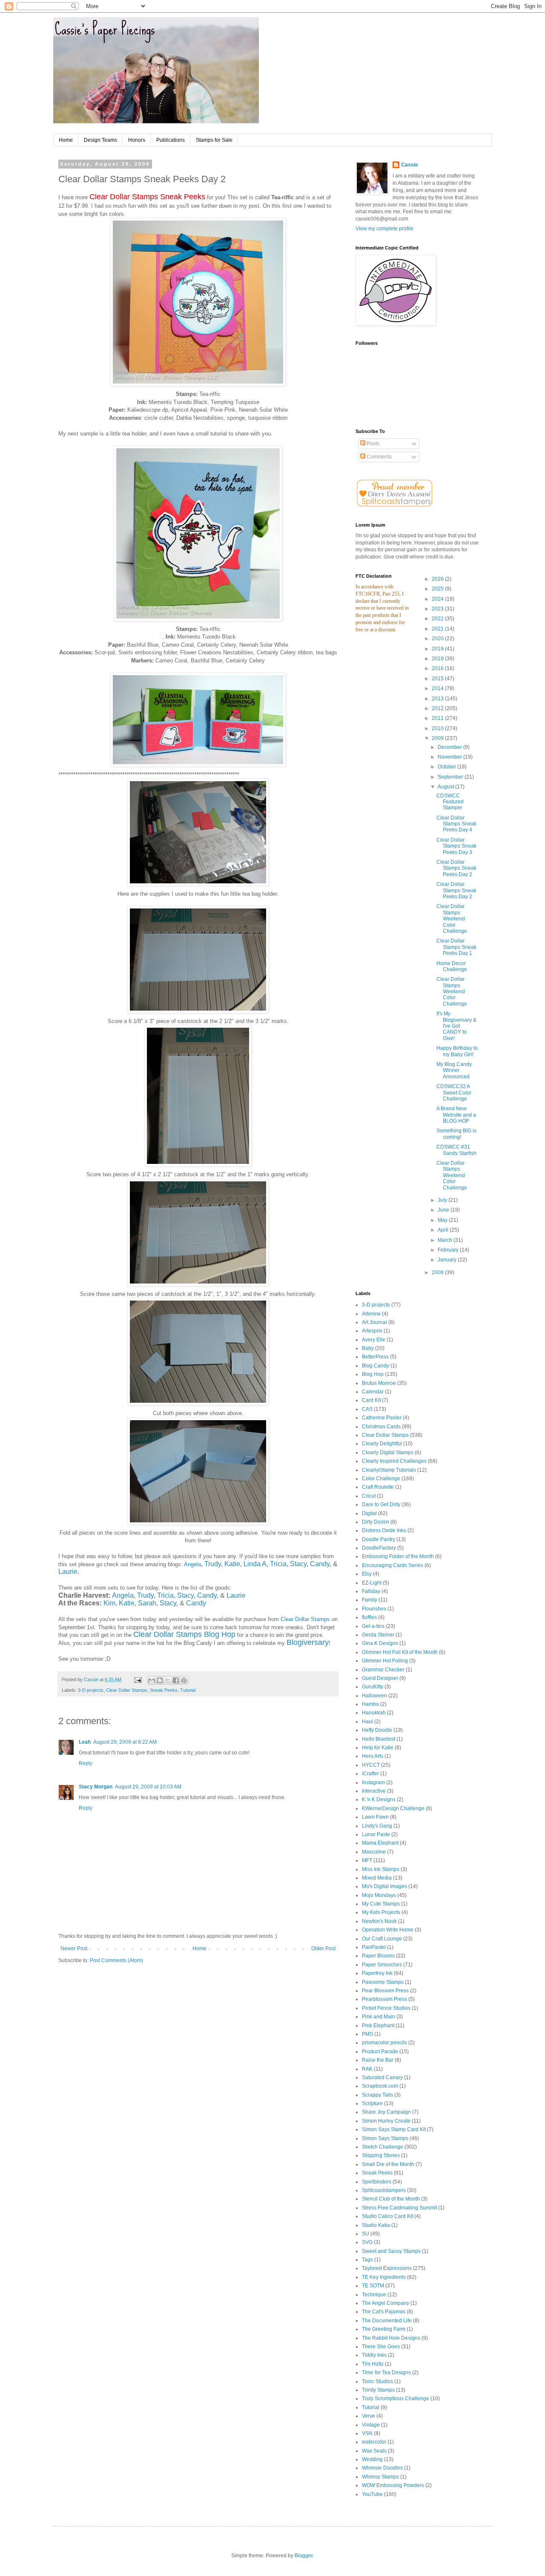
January (448, 1260)
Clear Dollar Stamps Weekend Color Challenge (452, 919)
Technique (374, 2295)
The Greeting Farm (384, 2329)
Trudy (213, 1564)
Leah (85, 1742)
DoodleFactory (379, 1548)
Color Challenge (381, 1479)
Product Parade (380, 2052)
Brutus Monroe (379, 1383)
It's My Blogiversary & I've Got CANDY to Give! (456, 1026)
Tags (367, 2260)
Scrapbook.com (380, 2086)
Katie (232, 1564)
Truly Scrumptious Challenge (396, 2398)
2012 (438, 708)
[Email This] (152, 1680)
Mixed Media (377, 1878)
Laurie (68, 1572)
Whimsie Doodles (382, 2468)
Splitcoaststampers (384, 2190)
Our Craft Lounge (382, 1939)
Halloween (374, 1696)
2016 (438, 668)
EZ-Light (372, 1583)
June (444, 1210)
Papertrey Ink (377, 1973)
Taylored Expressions (387, 2268)
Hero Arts (373, 1756)
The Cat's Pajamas (384, 2312)
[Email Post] (138, 1679)
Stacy (298, 1564)
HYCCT (371, 1765)
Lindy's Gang (377, 1826)
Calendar (373, 1392)
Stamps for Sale (214, 140)
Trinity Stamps (378, 2390)
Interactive (374, 1791)
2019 (438, 649)
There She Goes (381, 2347)
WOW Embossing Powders (393, 2485)
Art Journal (374, 1322)
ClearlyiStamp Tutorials (389, 1470)
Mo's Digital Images (384, 1886)
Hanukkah (374, 1713)
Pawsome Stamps (383, 1982)
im (112, 1603)
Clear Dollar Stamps (305, 1619)
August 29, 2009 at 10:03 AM (148, 1787)
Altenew (371, 1314)
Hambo (370, 1704)
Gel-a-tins (373, 1626)
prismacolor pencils (384, 2043)
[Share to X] (168, 1680)
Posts (372, 444)
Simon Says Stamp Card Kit (394, 2129)
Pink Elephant (378, 2026)
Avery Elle (374, 1340)
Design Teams (100, 140)
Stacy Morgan (96, 1787)
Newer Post (74, 1948)
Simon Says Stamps (385, 2138)
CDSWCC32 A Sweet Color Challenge (454, 1093)
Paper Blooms (378, 1956)
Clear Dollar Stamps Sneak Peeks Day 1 (456, 947)
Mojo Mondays (379, 1895)
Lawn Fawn (375, 1817)
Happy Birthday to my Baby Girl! (457, 1051)
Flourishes (374, 1609)
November (450, 757)
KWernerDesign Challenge (393, 1808)
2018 (438, 659)
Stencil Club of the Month (391, 2199)
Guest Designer (380, 1678)
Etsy (367, 1574)
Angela (192, 1564)
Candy (320, 1564)
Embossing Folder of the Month (398, 1556)
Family (370, 1600)
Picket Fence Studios (386, 2008)
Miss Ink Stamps (381, 1869)
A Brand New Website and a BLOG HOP (456, 1115)
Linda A (255, 1564)
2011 (438, 718)
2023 (438, 609)
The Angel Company (386, 2303)
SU (366, 2234)
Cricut (369, 1496)
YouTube (372, 2494)
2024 (438, 599)
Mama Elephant (380, 1843)
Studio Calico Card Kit (387, 2216)
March (446, 1240)
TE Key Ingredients (384, 2277)
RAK (367, 2069)
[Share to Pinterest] (184, 1680)
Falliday (371, 1591)
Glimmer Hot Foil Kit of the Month (400, 1652)
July (443, 1200)
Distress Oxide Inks (384, 1530)
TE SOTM (373, 2286)
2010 (438, 728)
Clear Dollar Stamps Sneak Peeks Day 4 (456, 824)
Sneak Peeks (164, 1690)
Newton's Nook (379, 1921)
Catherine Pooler (382, 1418)
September (451, 777)
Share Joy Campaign (386, 2112)
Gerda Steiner (378, 1635)
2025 (438, 589)
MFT (367, 1860)
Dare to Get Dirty (381, 1504)
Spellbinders (377, 2182)
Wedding (372, 2459)
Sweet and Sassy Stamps (391, 2251)
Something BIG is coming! (456, 1134)
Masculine (374, 1852)
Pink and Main (379, 2017)
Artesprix (372, 1331)
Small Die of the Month (388, 2164)
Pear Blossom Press (385, 1991)
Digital (369, 1513)
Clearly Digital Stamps (388, 1453)
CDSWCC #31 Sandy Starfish (456, 1150)
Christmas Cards (381, 1427)
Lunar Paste (376, 1834)
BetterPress (375, 1357)
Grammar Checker (383, 1670)
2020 (438, 639)
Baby (368, 1348)
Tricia (278, 1564)
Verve (369, 2416)
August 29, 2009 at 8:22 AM (125, 1742)
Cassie (410, 165)
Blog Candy (376, 1366)
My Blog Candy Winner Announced (454, 1070)
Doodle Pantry (379, 1539)
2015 (438, 679)
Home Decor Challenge (452, 966)
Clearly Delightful (382, 1444)
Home (66, 140)
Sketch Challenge (383, 2147)
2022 (438, 619)
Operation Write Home (388, 1930)
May (443, 1220)
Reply (86, 1763)
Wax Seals (374, 2451)
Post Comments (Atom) (116, 1960)
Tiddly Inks (374, 2355)
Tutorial (188, 1690)
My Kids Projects (381, 1912)
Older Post (323, 1948)
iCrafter (370, 1774)
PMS (367, 2034)
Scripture (372, 2103)
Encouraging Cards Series (393, 1565)
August (446, 787)
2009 (438, 738)
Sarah (147, 1603)
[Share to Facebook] (176, 1680)
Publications (171, 140)
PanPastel (374, 1947)
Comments (379, 457)
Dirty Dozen (376, 1522)
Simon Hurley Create (386, 2121)
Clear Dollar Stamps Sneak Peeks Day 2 (456, 868)
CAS (367, 1409)
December (450, 747)
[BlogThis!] (160, 1680)
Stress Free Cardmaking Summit (399, 2208)
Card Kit (371, 1400)
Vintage (371, 2425)
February (449, 1250)
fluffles (369, 1617)
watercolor (374, 2442)
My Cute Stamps (381, 1904)
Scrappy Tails (377, 2095)
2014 (438, 688)
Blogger (304, 2556)
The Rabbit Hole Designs (391, 2338)
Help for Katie (378, 1748)
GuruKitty (373, 1687)
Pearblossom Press (384, 1999)
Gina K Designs (380, 1643)
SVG (367, 2242)
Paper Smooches (382, 1965)
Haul (367, 1722)
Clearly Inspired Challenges (394, 1461)
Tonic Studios (377, 2381)
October (447, 767)
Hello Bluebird (379, 1739)
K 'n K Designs (379, 1799)
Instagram (373, 1782)
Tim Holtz (373, 2364)
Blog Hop (373, 1374)
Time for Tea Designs (386, 2373)
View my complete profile (384, 229)
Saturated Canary (382, 2077)
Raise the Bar (378, 2060)
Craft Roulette (378, 1487)
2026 (438, 579)
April (444, 1230)
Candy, (208, 1595)
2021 (438, 629)
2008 (438, 1272)
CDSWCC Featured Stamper (450, 802)
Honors (137, 140)
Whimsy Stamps (380, 2477)
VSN (367, 2433)
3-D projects (91, 1690)
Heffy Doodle (377, 1730)
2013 (438, 699)
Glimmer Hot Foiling (385, 1661)
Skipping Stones (381, 2155)
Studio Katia (376, 2225)
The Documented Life (387, 2321)
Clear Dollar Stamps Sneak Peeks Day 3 (456, 846)
